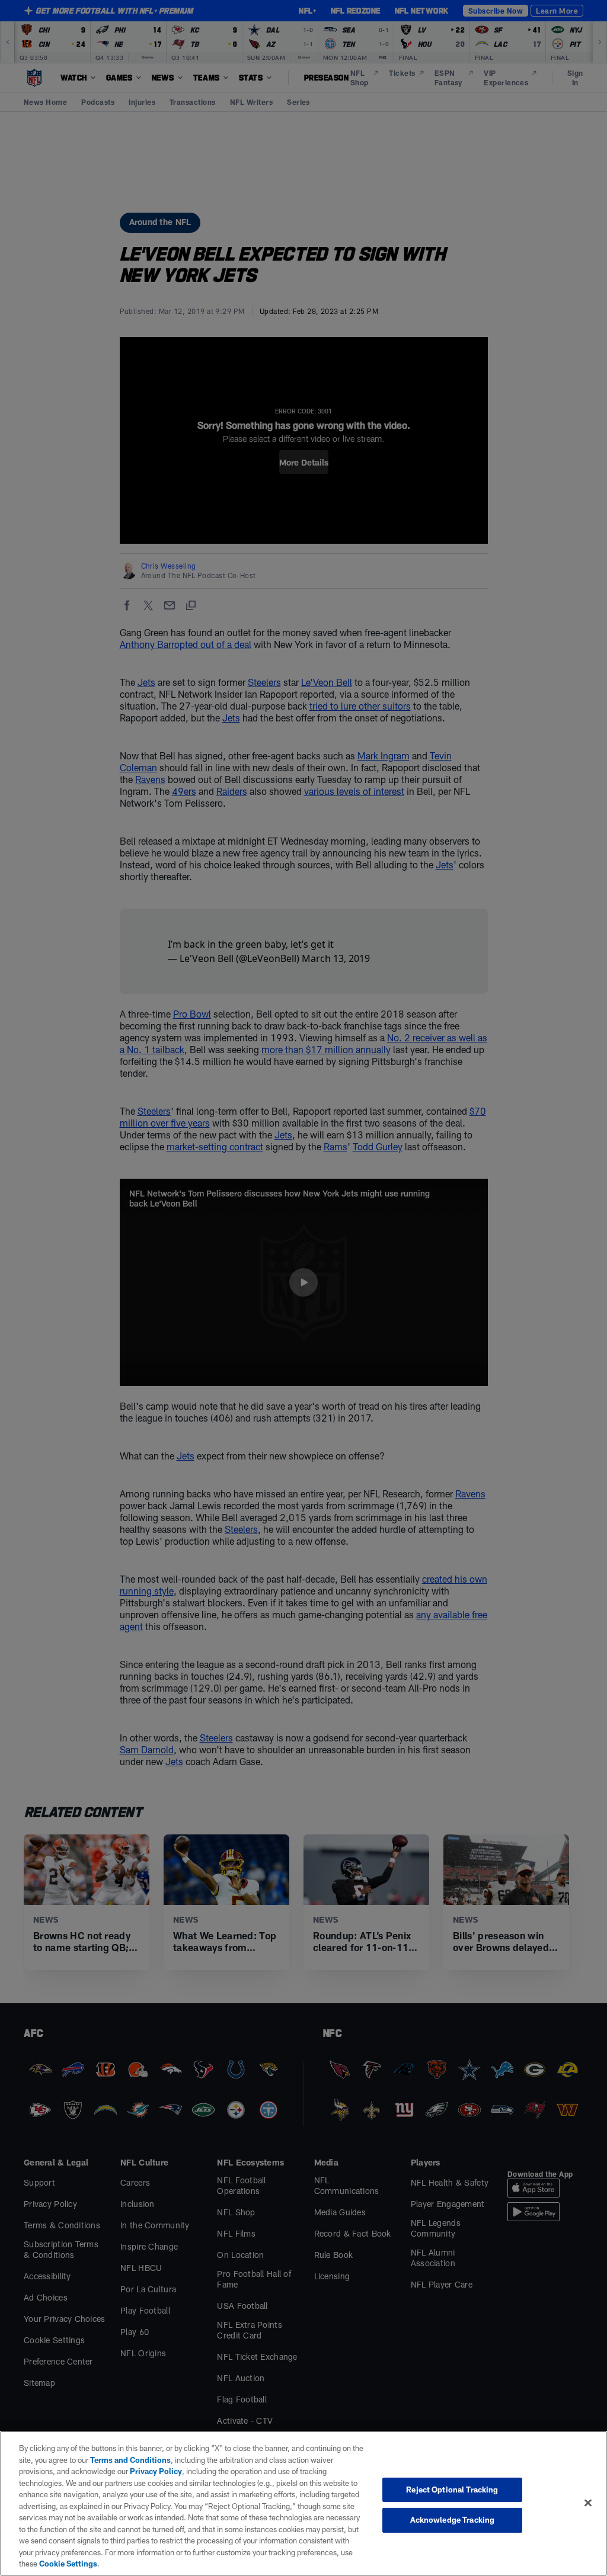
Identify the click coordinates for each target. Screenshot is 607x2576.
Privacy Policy (156, 2471)
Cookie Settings (68, 2564)
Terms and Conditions (130, 2460)
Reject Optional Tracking (452, 2490)
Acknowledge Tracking (453, 2520)
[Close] (588, 2503)
